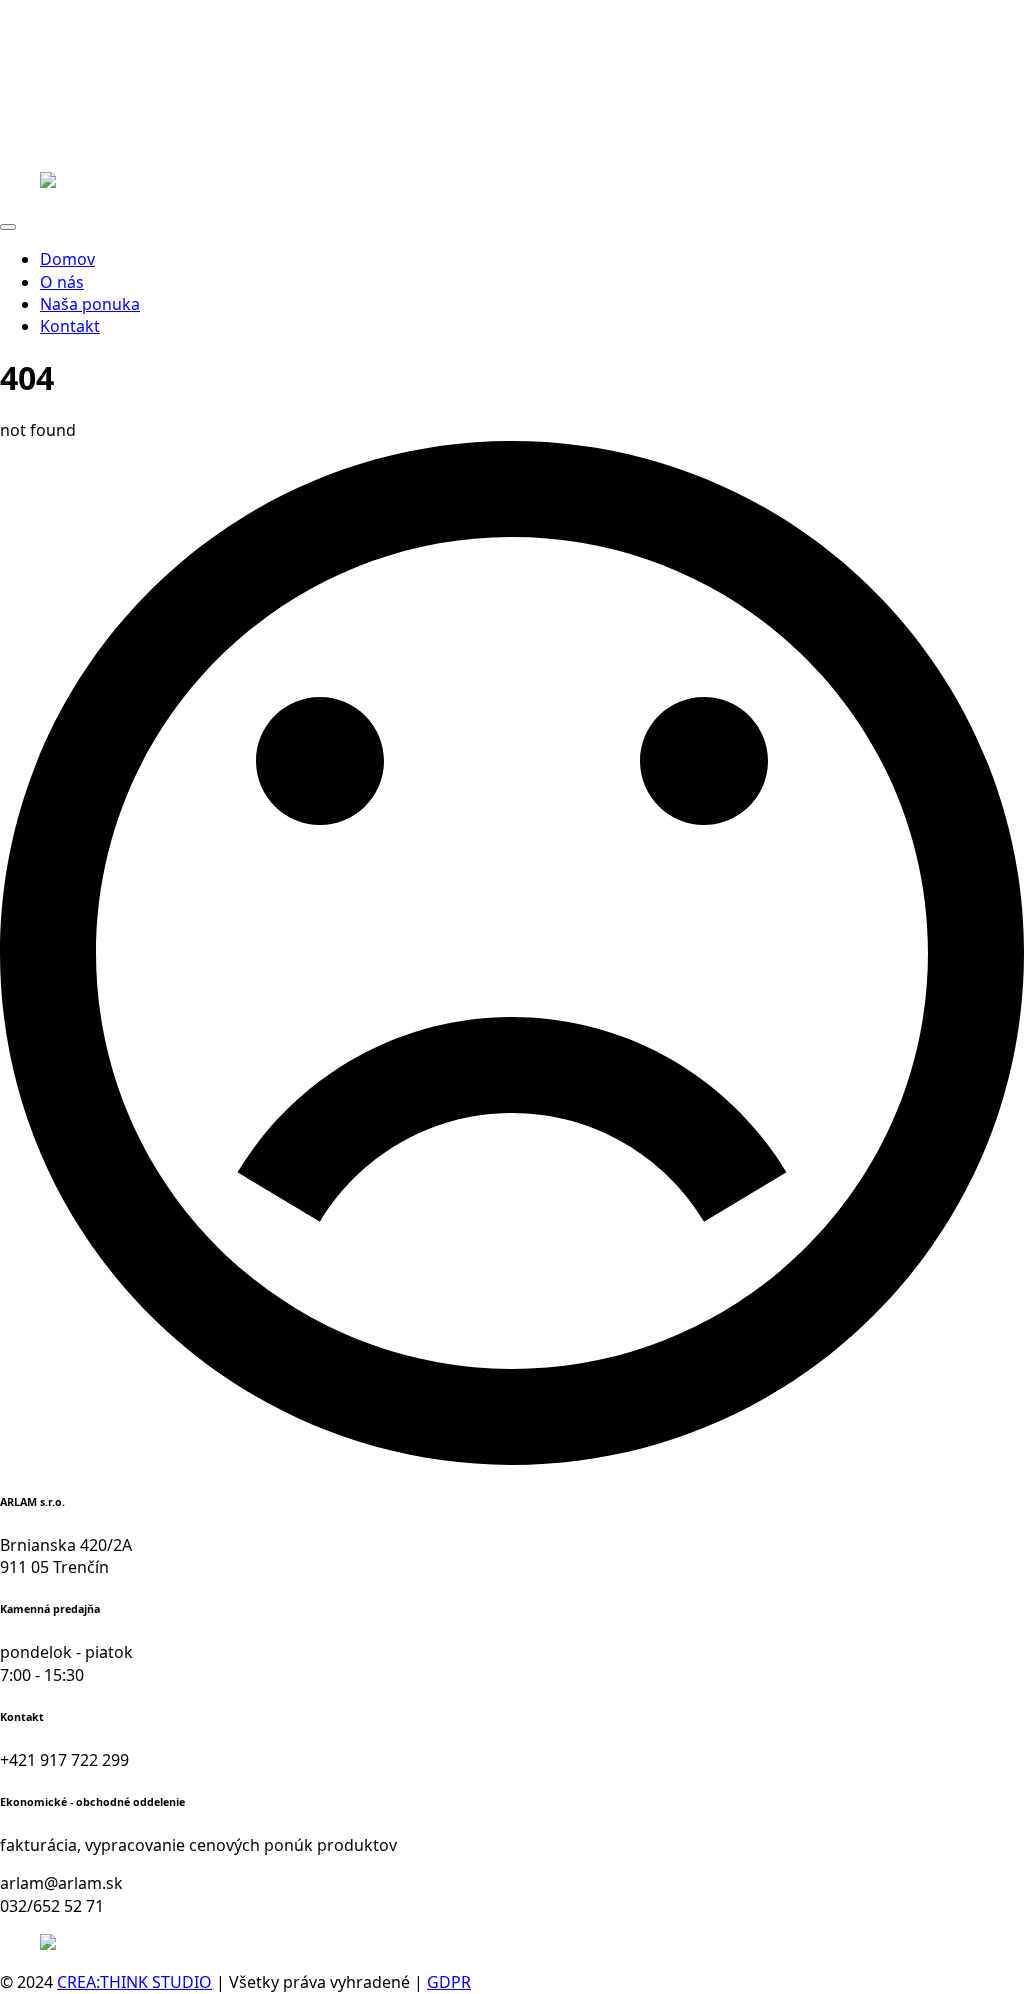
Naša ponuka (90, 304)
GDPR (449, 1982)
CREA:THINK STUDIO (134, 1982)
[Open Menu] (8, 227)
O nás (62, 282)
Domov (67, 259)
